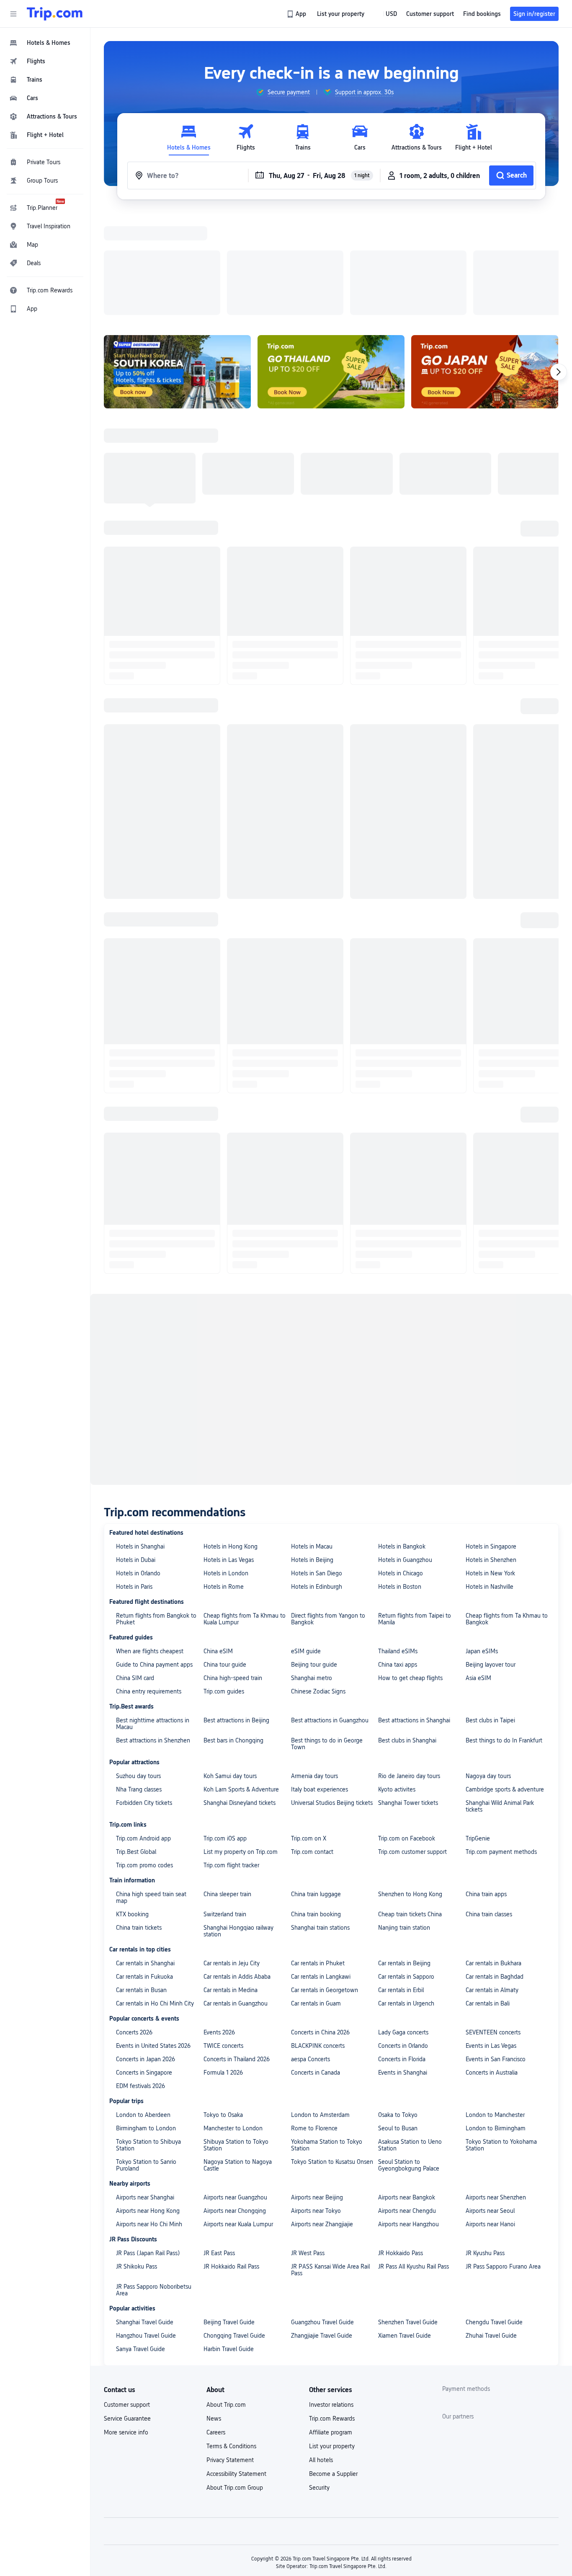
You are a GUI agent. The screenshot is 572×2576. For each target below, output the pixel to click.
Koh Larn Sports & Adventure (241, 1680)
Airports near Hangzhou (408, 2115)
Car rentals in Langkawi (321, 1868)
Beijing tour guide (314, 1556)
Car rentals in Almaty (492, 1881)
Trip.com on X (309, 1729)
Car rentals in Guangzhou (236, 1895)
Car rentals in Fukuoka (144, 1868)
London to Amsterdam (320, 2006)
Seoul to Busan (398, 2019)
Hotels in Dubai (136, 1451)
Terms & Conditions (231, 2337)
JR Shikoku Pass (137, 2158)
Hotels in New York (490, 1464)
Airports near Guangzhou (235, 2088)
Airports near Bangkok (407, 2088)
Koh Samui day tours (230, 1667)
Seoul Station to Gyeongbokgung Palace (409, 2056)
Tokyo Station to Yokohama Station (501, 2036)
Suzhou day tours (138, 1667)
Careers (216, 2323)
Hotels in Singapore (491, 1438)
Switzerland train (225, 1805)
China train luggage (316, 1785)
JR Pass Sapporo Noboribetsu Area (154, 2181)
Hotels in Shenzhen (491, 1451)
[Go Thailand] (331, 263)
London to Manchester (495, 2006)
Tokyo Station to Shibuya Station (148, 2036)
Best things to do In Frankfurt (504, 1631)
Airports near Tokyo (316, 2102)
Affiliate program (331, 2323)
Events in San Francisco (496, 1950)
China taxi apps (398, 1556)
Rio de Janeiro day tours (409, 1667)
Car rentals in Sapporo (406, 1868)
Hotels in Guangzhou (405, 1451)
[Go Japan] (485, 263)
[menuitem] (45, 43)
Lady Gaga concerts (403, 1923)
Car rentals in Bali (488, 1895)
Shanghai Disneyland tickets (240, 1694)
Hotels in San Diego (317, 1464)
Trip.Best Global (136, 1743)
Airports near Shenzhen (496, 2088)
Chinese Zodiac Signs (318, 1582)
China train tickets (139, 1819)
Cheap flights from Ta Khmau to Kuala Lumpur (245, 1510)
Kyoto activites (397, 1680)
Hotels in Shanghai (140, 1438)
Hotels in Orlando (138, 1464)
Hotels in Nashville (490, 1478)
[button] (13, 14)
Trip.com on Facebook (407, 1729)
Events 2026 (219, 1923)
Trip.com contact (312, 1743)
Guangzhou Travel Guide (322, 2213)
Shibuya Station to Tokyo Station (236, 2036)
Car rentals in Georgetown (325, 1881)
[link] (297, 14)
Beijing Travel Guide (229, 2213)
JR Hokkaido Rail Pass (231, 2158)
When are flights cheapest (150, 1542)
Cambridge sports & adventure (505, 1680)
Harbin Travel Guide (229, 2240)
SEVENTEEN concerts (493, 1923)
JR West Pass (308, 2144)
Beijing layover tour (491, 1556)
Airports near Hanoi (490, 2115)
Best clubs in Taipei (490, 1611)
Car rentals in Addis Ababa (237, 1868)
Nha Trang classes (139, 1680)
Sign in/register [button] (534, 14)
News (214, 2310)
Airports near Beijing (317, 2088)
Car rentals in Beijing (404, 1854)
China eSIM (218, 1542)
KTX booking (132, 1805)
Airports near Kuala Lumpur (238, 2115)
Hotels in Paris (134, 1478)
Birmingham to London (146, 2019)
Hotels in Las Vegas (229, 1451)
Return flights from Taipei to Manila (415, 1510)
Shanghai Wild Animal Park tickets (500, 1697)
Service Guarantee (127, 2310)
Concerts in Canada (316, 1964)
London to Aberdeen (143, 2006)
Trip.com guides (224, 1582)
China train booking (316, 1805)
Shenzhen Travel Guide (408, 2213)
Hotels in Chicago (401, 1464)
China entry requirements (149, 1582)
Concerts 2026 (134, 1923)
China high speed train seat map (151, 1789)
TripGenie (478, 1729)
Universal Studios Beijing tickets (332, 1694)
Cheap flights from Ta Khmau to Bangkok (507, 1510)
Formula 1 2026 (223, 1964)
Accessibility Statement (236, 2365)
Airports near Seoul (490, 2102)
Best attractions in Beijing (236, 1611)
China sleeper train (227, 1785)
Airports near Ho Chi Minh (149, 2115)
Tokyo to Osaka (223, 2006)
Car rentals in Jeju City (232, 1854)
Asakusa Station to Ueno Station (410, 2036)
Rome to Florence (314, 2019)
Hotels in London (226, 1464)
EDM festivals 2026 (140, 1977)
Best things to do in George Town (327, 1635)
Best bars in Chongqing (233, 1631)
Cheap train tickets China (410, 1805)
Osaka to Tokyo (398, 2006)
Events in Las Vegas (491, 1937)
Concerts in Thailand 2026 (237, 1950)
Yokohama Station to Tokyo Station (327, 2036)
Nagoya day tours (488, 1667)
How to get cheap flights (410, 1569)
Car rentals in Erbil (401, 1881)
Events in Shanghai (403, 1964)
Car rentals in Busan (141, 1881)
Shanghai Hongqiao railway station (238, 1822)
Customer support (127, 2296)
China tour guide (225, 1556)
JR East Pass (219, 2144)
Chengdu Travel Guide (494, 2213)
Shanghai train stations (320, 1819)
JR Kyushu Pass (485, 2144)
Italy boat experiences (319, 1680)
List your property (332, 2337)
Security (319, 2379)
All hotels (321, 2351)
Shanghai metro (312, 1569)
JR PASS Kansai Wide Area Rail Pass (330, 2161)
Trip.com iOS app (225, 1729)
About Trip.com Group (235, 2379)
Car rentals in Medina (231, 1881)
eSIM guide (306, 1542)
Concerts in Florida (402, 1950)
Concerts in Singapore (144, 1964)
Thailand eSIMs (398, 1542)
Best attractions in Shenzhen (153, 1631)
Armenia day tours (314, 1667)
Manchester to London (233, 2019)
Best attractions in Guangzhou (330, 1611)
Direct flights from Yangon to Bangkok (328, 1510)
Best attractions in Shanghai (414, 1611)
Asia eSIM (478, 1569)
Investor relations (331, 2296)
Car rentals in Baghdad (495, 1868)
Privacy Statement (230, 2351)
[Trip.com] (55, 14)
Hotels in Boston (400, 1478)
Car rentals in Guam (316, 1895)
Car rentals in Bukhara (493, 1854)
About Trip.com (226, 2296)
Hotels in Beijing (312, 1451)
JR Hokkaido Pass (401, 2144)
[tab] (189, 138)
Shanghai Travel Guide (145, 2213)
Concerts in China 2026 (320, 1923)
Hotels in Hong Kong (231, 1438)
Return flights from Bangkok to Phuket (156, 1510)
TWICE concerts (223, 1937)
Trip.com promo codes (144, 1756)
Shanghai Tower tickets (408, 1694)
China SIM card (135, 1569)
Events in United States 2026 (153, 1937)
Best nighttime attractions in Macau (153, 1615)
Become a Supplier (333, 2365)
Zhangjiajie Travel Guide (322, 2227)
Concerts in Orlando (403, 1937)
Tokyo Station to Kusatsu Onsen (332, 2053)
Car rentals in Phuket (318, 1854)
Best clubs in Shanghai (407, 1631)
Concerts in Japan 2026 (146, 1950)
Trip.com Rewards (332, 2310)
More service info (126, 2323)
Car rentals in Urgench (406, 1895)
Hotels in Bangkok (402, 1438)
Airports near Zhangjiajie (322, 2115)
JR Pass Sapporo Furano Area (503, 2158)
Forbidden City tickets (144, 1694)
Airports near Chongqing (235, 2102)
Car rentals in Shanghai (145, 1854)
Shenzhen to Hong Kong (410, 1785)
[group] (283, 92)
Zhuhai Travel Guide (491, 2227)
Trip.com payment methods (501, 1743)
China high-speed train (233, 1569)
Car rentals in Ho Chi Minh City (155, 1895)
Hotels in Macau (312, 1438)
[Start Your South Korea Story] (177, 263)
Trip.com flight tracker (231, 1756)
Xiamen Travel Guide (405, 2227)
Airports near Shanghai (145, 2088)
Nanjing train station (404, 1819)
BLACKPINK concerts (318, 1937)
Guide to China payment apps (154, 1556)
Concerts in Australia (492, 1964)
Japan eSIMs (482, 1542)
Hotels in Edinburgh (317, 1478)
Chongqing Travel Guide (234, 2227)
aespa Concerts (310, 1950)
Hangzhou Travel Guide (146, 2227)
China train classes (489, 1805)
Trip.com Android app (143, 1729)
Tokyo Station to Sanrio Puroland (146, 2056)
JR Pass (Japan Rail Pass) (148, 2144)
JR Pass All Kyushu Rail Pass (414, 2158)
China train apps (486, 1785)
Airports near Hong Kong (148, 2102)
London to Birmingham (496, 2019)
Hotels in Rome (224, 1478)
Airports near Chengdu (407, 2102)
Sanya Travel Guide (140, 2240)
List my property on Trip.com (241, 1743)
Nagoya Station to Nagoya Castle (238, 2056)
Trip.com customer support (412, 1743)
